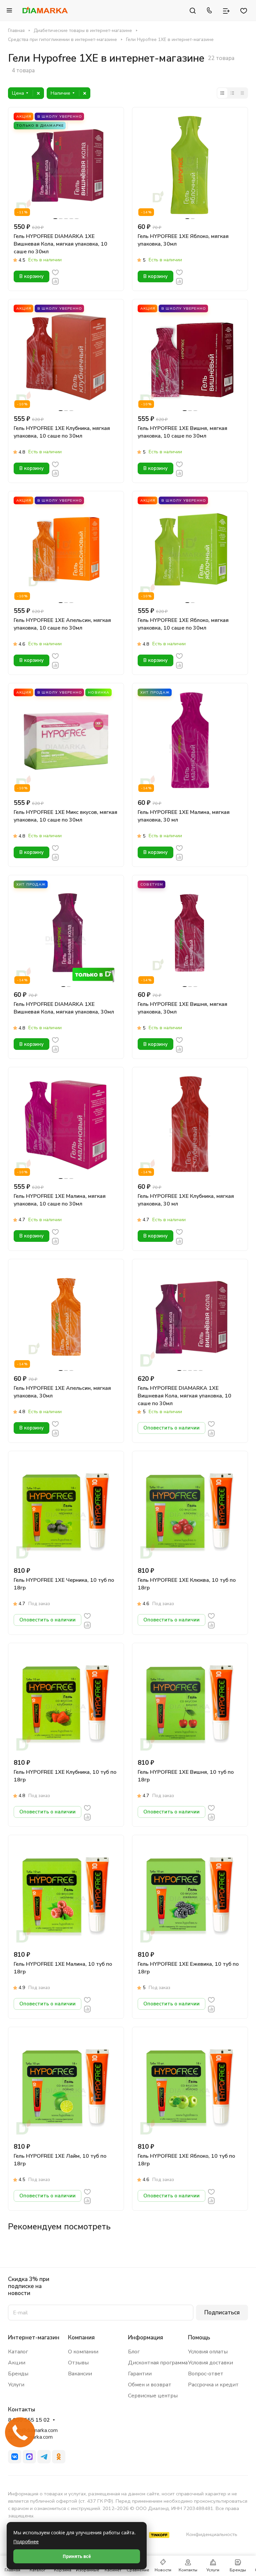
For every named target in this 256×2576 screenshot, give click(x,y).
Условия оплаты (208, 2352)
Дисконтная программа (158, 2363)
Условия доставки (210, 2363)
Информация (145, 2338)
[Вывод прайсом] (242, 93)
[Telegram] (44, 2457)
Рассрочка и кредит (213, 2385)
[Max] (29, 2457)
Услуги (16, 2385)
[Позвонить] (209, 10)
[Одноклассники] (59, 2457)
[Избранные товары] (244, 10)
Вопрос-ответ (206, 2374)
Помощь (199, 2338)
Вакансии (80, 2374)
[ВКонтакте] (15, 2457)
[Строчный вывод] (232, 93)
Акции (17, 2363)
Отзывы (78, 2363)
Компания (81, 2338)
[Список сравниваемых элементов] (226, 10)
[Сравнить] (55, 281)
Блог (134, 2352)
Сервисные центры (153, 2396)
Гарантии (140, 2374)
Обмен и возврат (150, 2385)
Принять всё (77, 2556)
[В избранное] (55, 272)
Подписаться (222, 2313)
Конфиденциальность (212, 2534)
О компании (83, 2352)
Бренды (18, 2374)
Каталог (18, 2352)
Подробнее (26, 2542)
